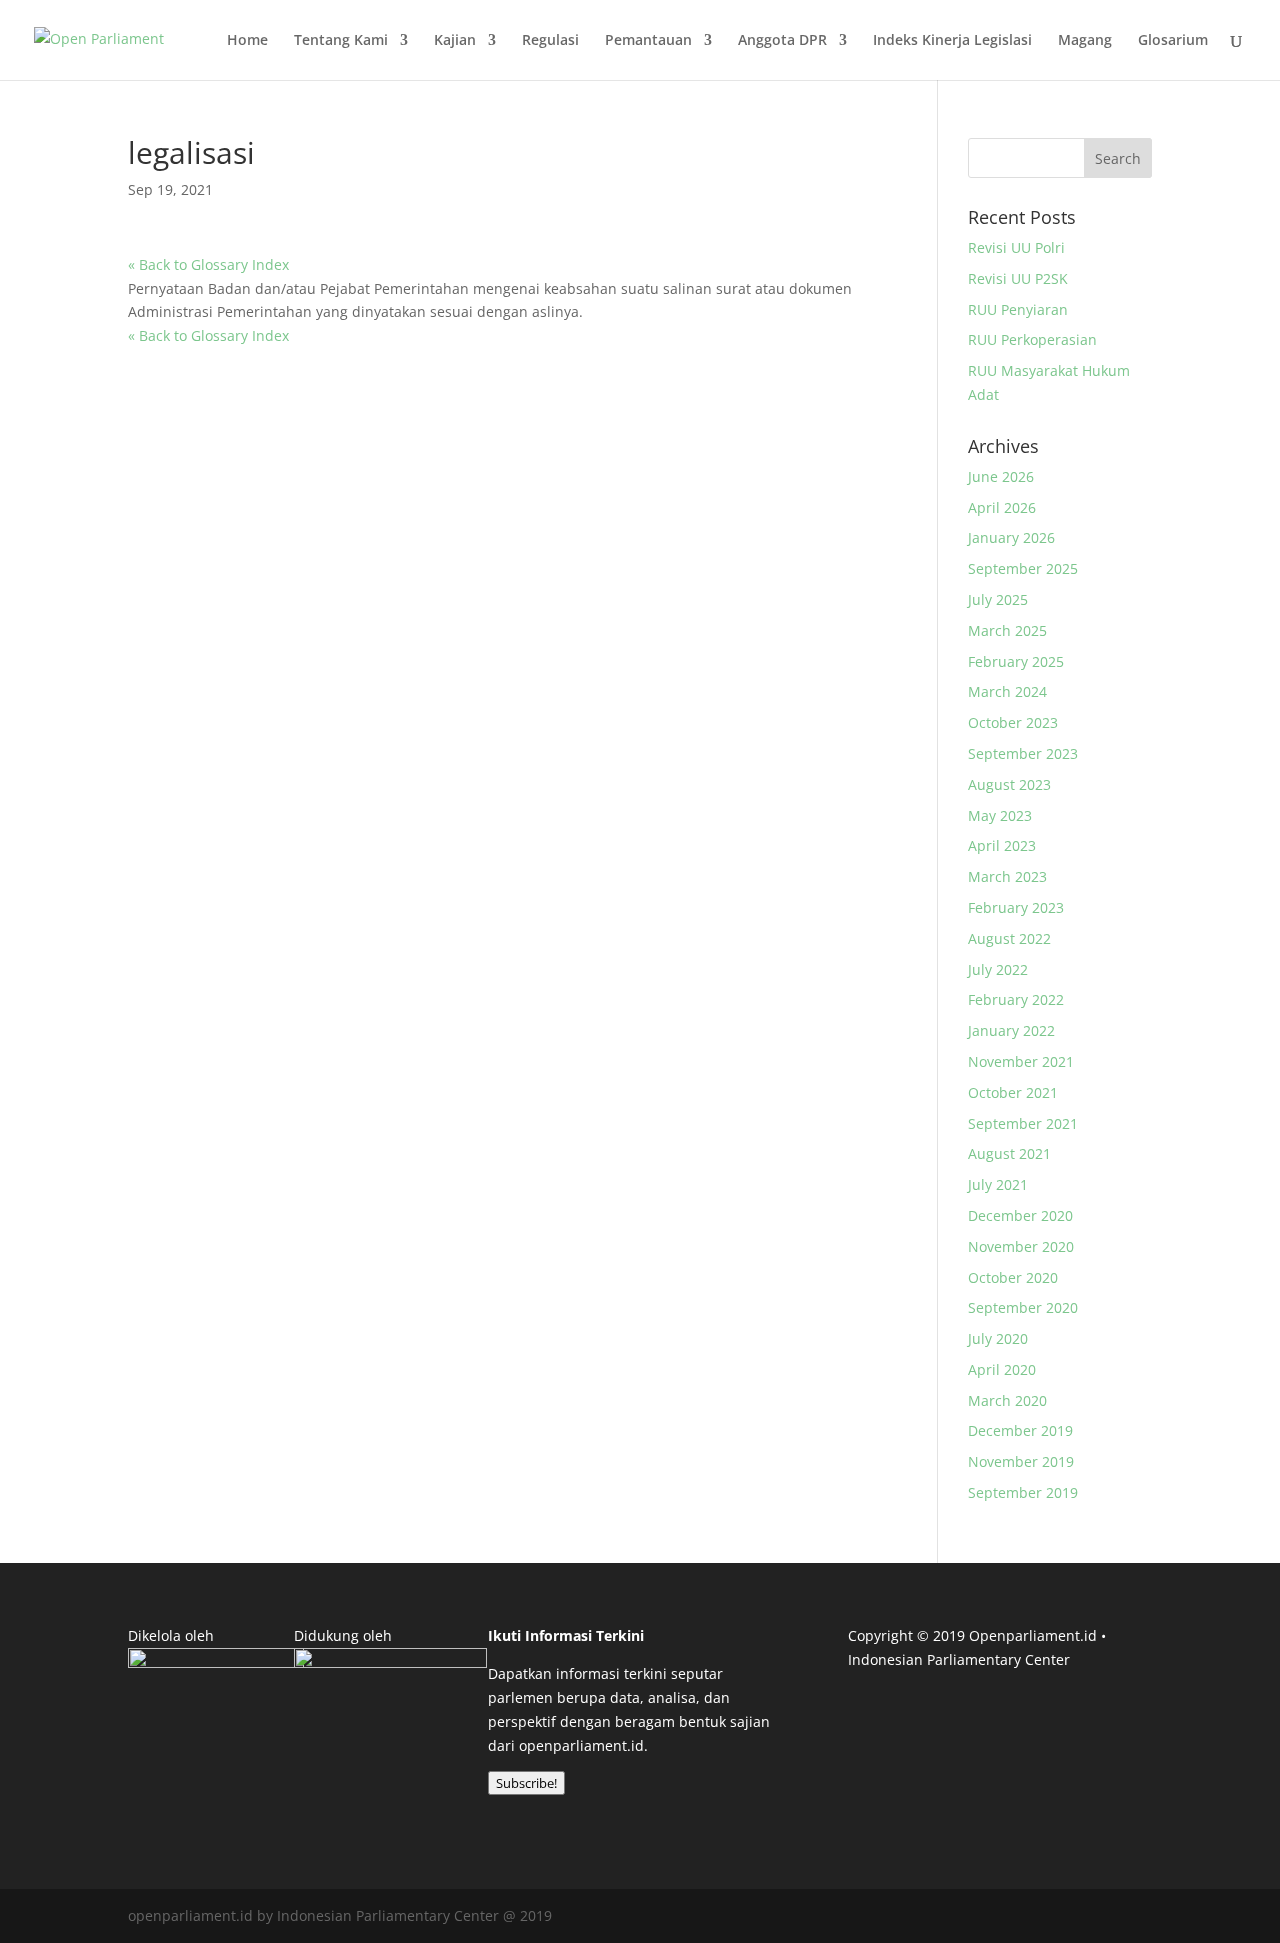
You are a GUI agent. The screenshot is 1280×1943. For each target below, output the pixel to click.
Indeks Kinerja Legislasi (952, 41)
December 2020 (1020, 1215)
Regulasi (550, 41)
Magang (1085, 41)
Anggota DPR (782, 41)
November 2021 (1021, 1061)
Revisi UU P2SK (1018, 278)
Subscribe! (526, 1783)
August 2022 (1009, 938)
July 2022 (998, 969)
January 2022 (1011, 1030)
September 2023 (1023, 753)
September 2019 (1023, 1492)
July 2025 (998, 599)
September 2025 (1023, 568)
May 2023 (1000, 815)
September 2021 (1023, 1123)
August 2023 (1009, 784)
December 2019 (1020, 1430)
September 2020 (1023, 1307)
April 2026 (1002, 507)
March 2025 (1007, 630)
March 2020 (1007, 1400)
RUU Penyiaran (1018, 309)
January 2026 (1011, 537)
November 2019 (1021, 1461)
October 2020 (1013, 1277)
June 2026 (1001, 476)
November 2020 (1021, 1246)
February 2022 (1016, 999)
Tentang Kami (341, 41)
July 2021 (998, 1184)
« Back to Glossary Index (208, 264)
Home (247, 41)
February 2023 (1016, 907)
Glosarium (1173, 41)
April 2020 (1002, 1369)
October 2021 (1013, 1092)
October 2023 (1013, 722)
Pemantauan (648, 41)
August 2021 (1009, 1153)
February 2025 (1016, 661)
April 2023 (1002, 845)
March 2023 (1007, 876)
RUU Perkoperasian (1032, 339)
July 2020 (998, 1338)
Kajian (455, 41)
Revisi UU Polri (1016, 247)
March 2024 (1007, 691)
